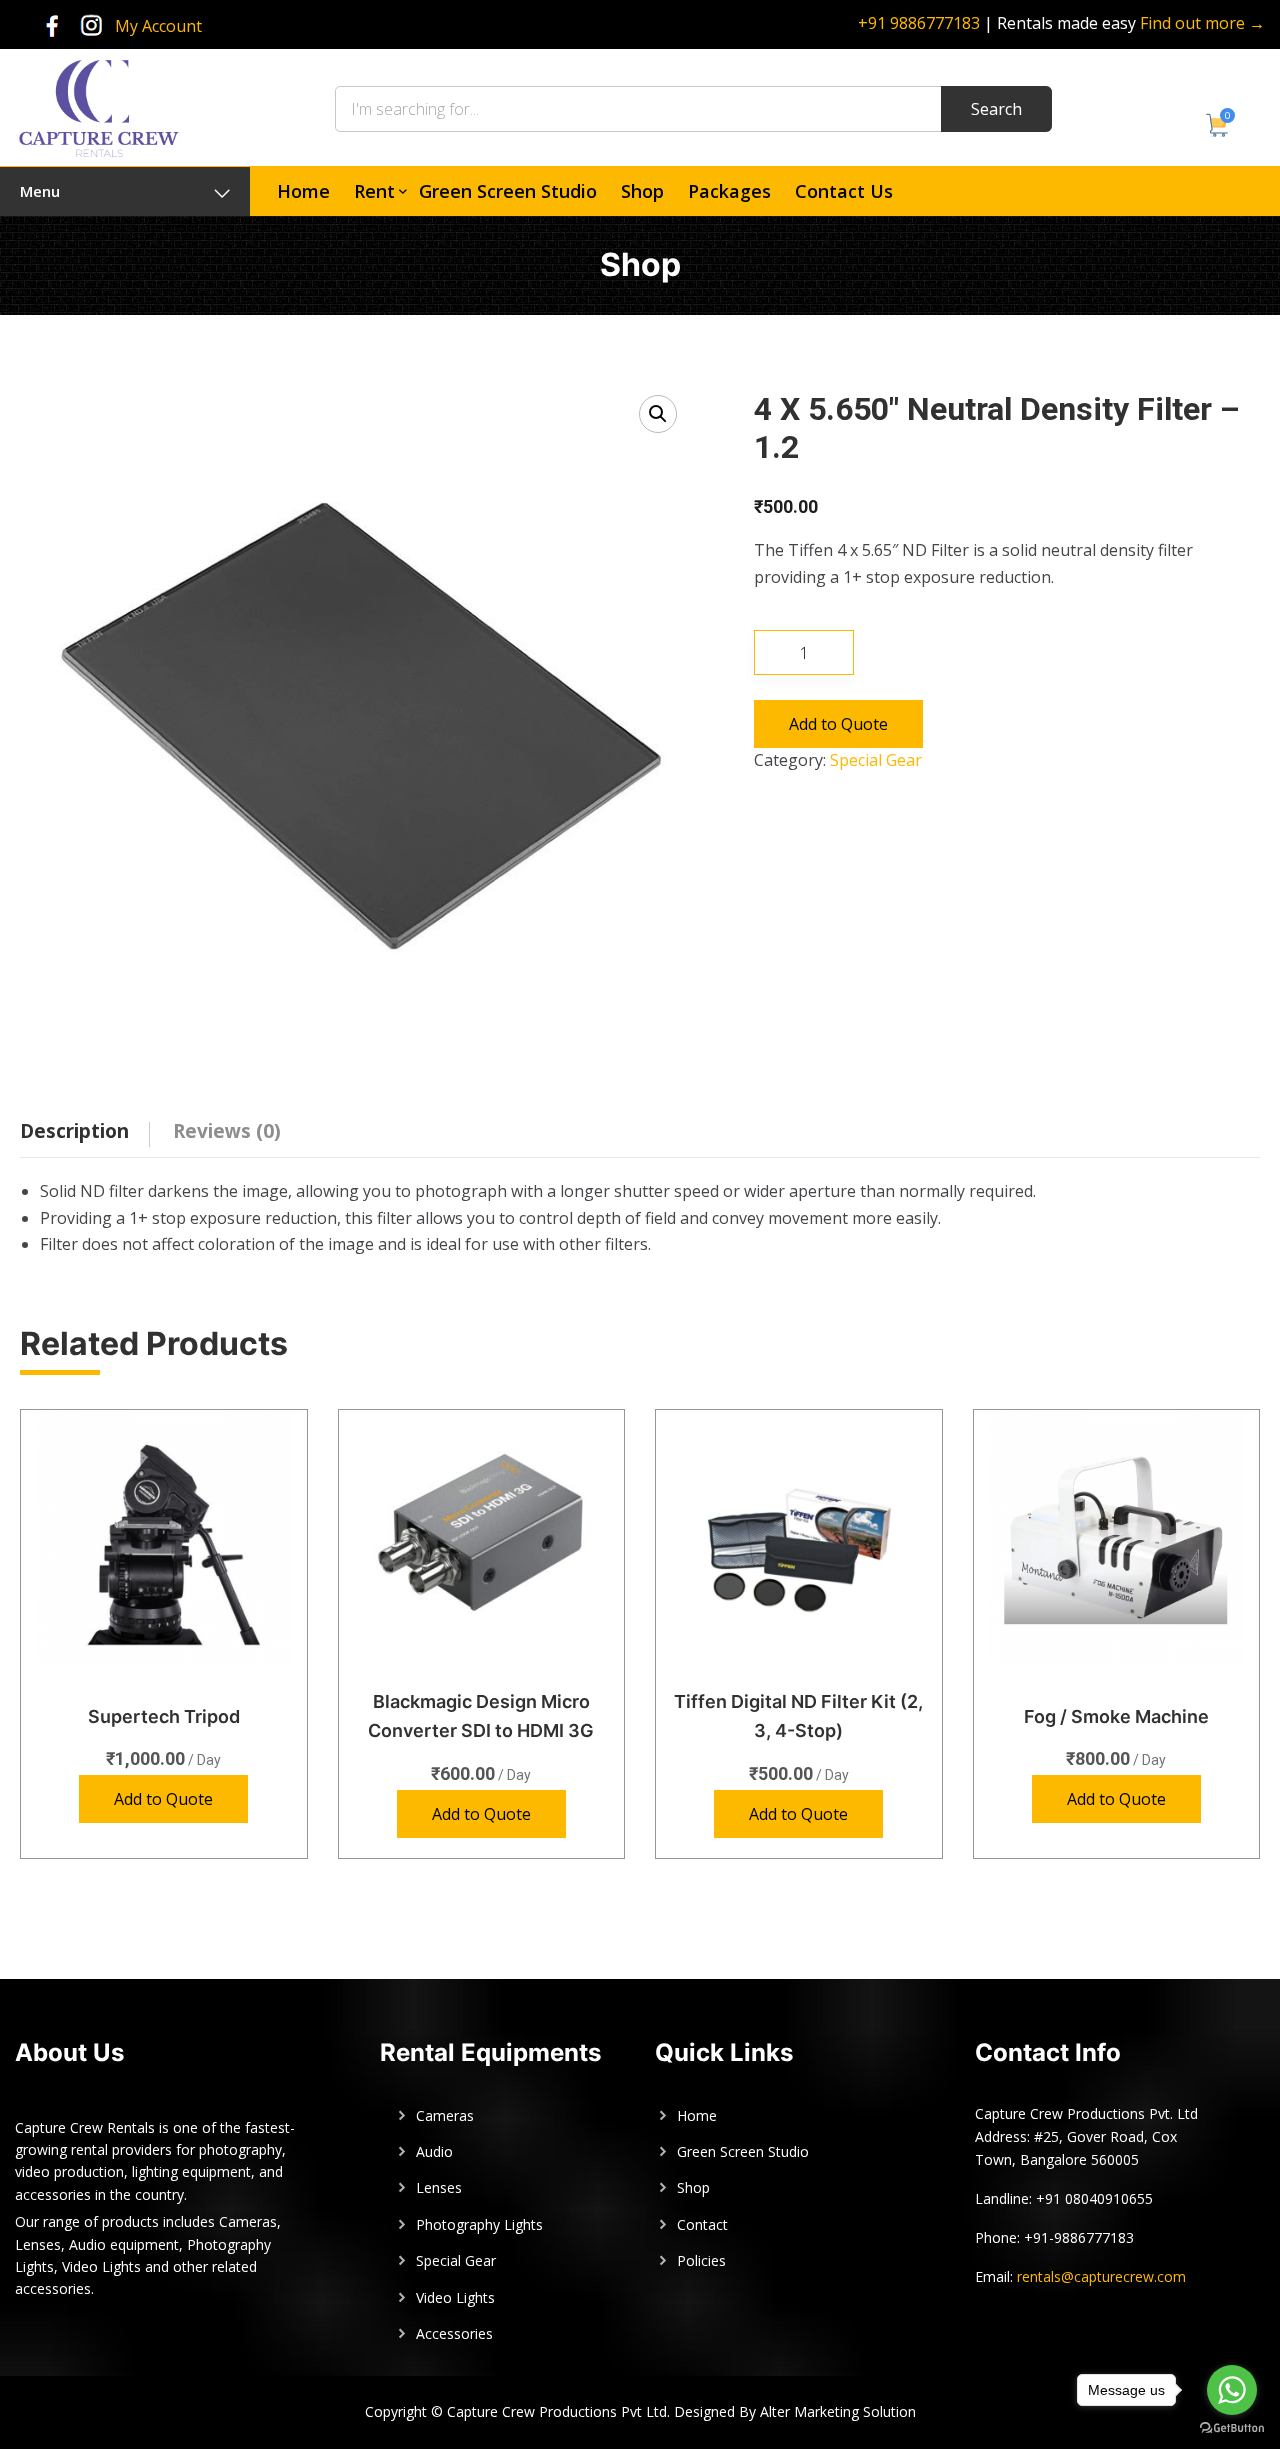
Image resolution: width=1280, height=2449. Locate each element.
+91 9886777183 (919, 23)
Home (303, 191)
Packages (729, 191)
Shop (642, 191)
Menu (40, 191)
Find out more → (1202, 23)
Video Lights (455, 2297)
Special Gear (876, 760)
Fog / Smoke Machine (1116, 1716)
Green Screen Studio (508, 191)
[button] (658, 414)
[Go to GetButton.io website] (1232, 2428)
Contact (702, 2224)
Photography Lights (479, 2224)
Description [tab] (74, 1131)
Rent (374, 191)
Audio (434, 2151)
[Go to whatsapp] (1232, 2390)
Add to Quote (838, 724)
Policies (701, 2260)
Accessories (454, 2333)
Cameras (445, 2115)
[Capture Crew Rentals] (98, 106)
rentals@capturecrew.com (1101, 2276)
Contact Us (844, 191)
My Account (158, 26)
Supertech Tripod (164, 1716)
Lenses (439, 2187)
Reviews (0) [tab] (227, 1131)
